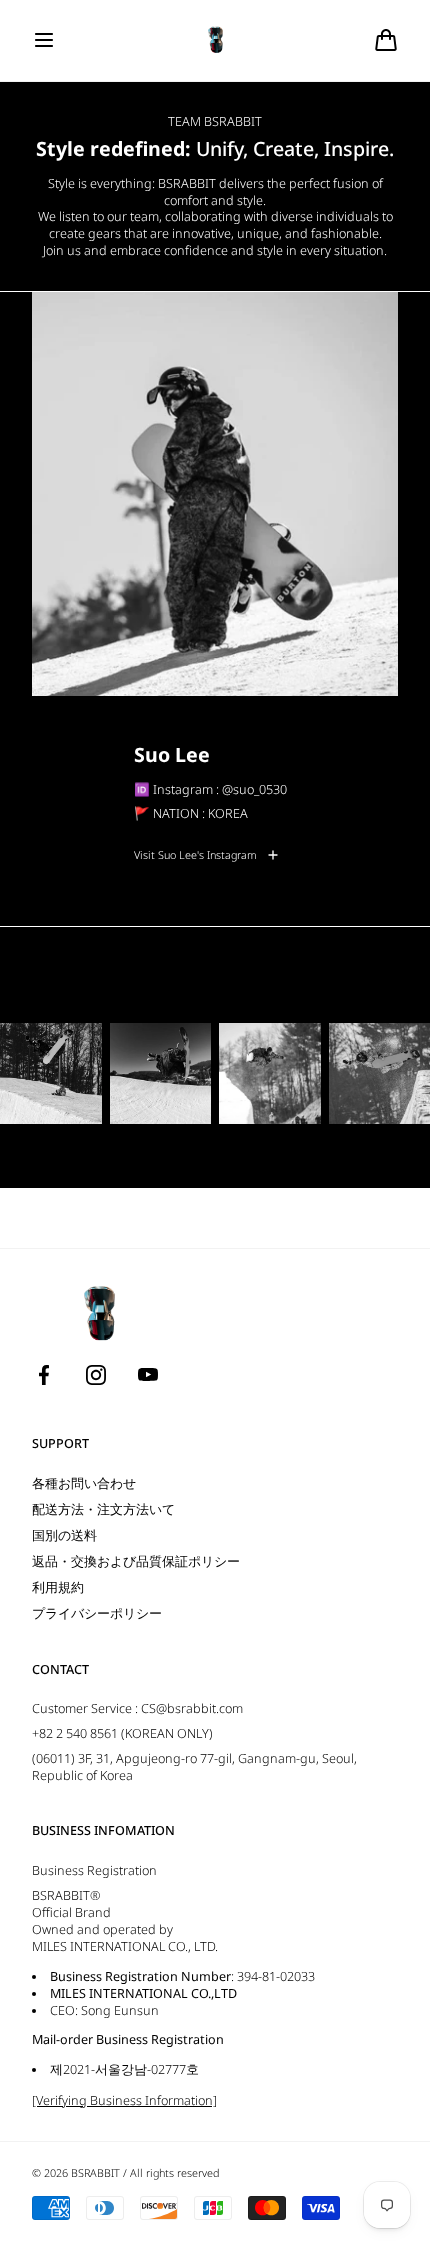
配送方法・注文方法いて (103, 1509)
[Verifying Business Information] (124, 2100)
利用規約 (58, 1587)
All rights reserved (174, 2173)
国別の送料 (64, 1535)
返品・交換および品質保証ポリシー (136, 1561)
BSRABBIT (95, 2173)
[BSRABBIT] (215, 40)
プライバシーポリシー (97, 1613)
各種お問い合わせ (84, 1483)
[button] (44, 40)
